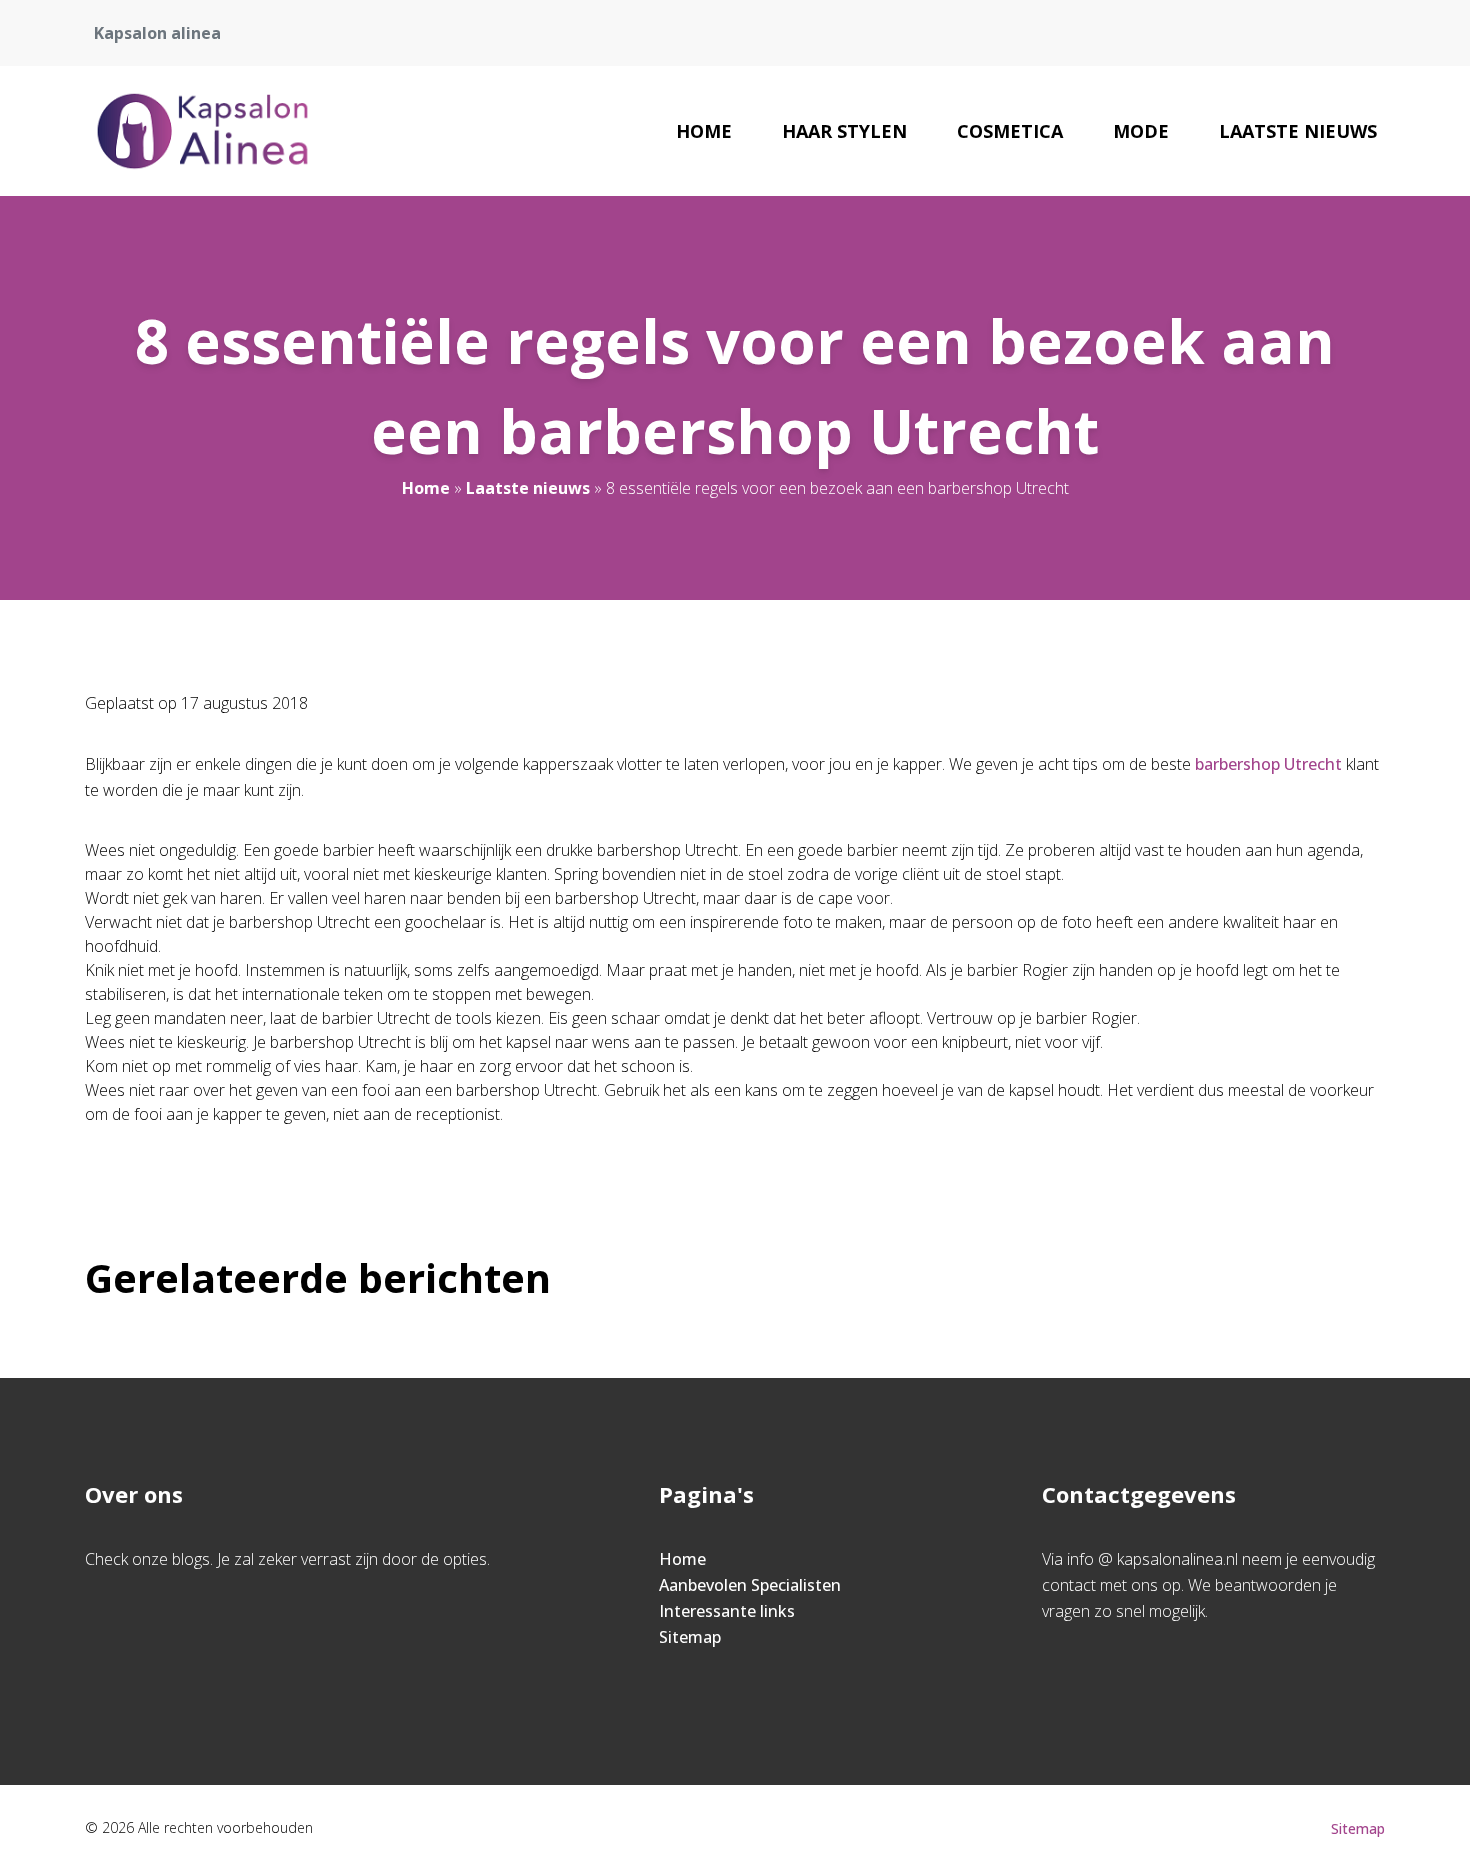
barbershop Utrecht (1268, 764)
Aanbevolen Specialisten (750, 1585)
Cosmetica (1010, 131)
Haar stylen (844, 131)
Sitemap (690, 1637)
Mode (1141, 131)
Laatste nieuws (1298, 131)
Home (704, 131)
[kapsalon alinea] (203, 131)
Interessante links (727, 1611)
